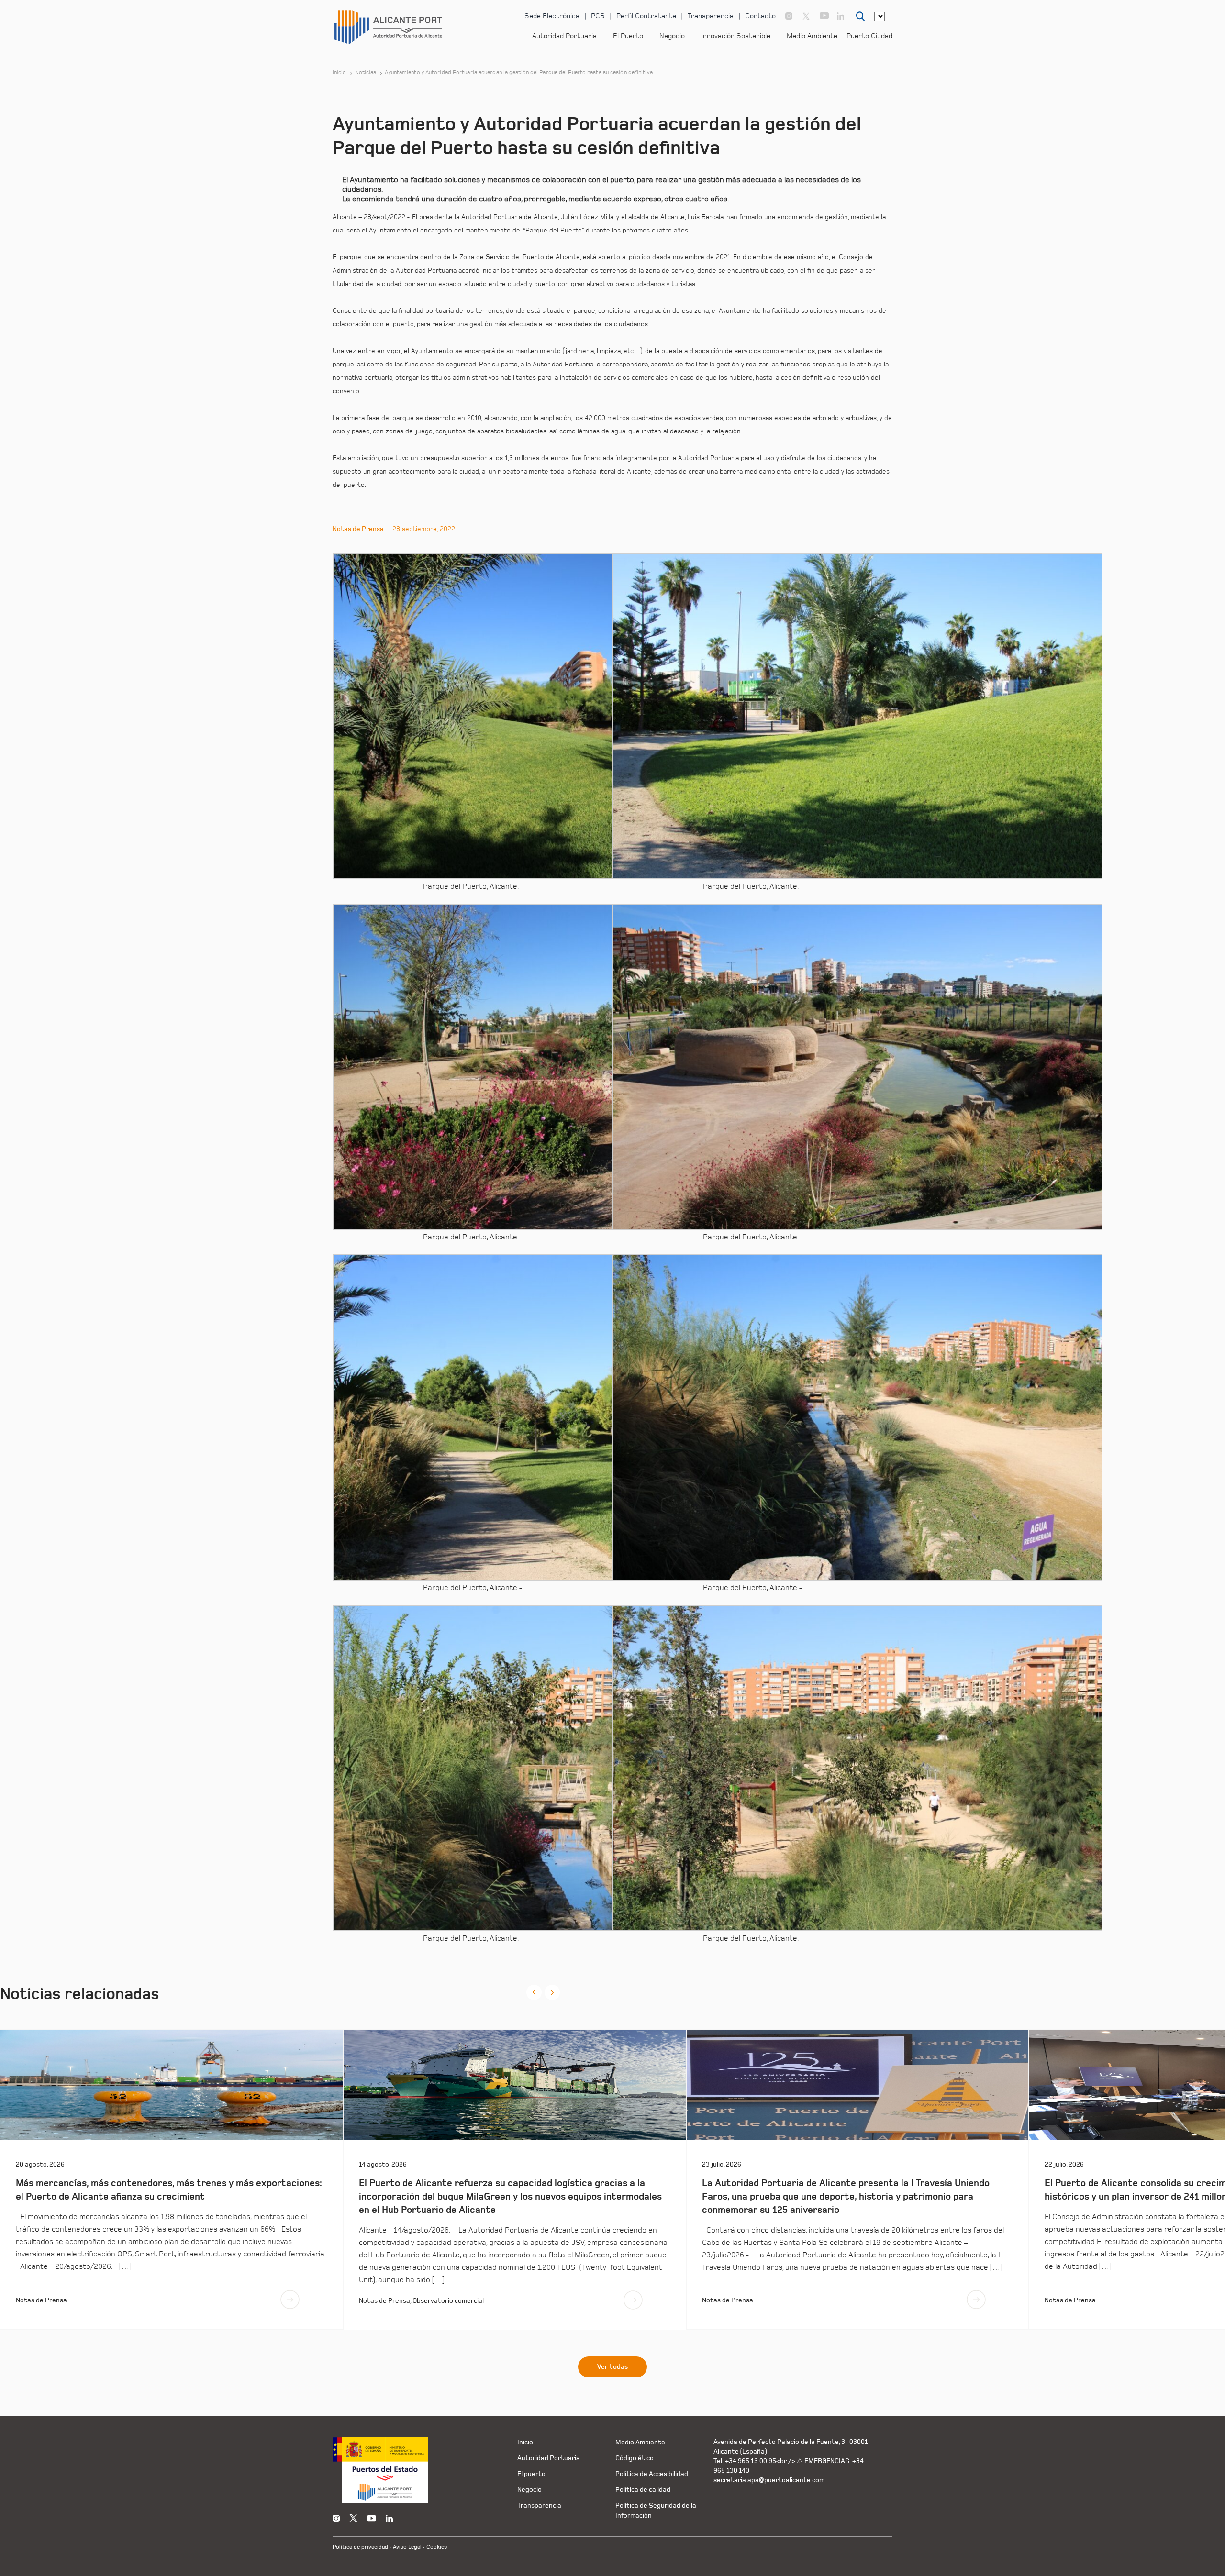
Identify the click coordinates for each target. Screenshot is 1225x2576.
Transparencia (711, 16)
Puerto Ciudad (869, 36)
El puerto (531, 2474)
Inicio (340, 73)
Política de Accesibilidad (652, 2474)
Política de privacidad (360, 2547)
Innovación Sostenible (736, 36)
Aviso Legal (407, 2547)
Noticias (366, 73)
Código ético (635, 2458)
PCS (598, 16)
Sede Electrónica (552, 16)
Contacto (760, 16)
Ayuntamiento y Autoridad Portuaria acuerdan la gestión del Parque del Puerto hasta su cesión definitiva (518, 73)
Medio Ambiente (812, 36)
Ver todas (612, 2367)
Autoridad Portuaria (564, 36)
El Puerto (628, 36)
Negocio (672, 36)
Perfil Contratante (646, 16)
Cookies (437, 2547)
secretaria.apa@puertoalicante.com (769, 2480)
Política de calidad (643, 2490)
